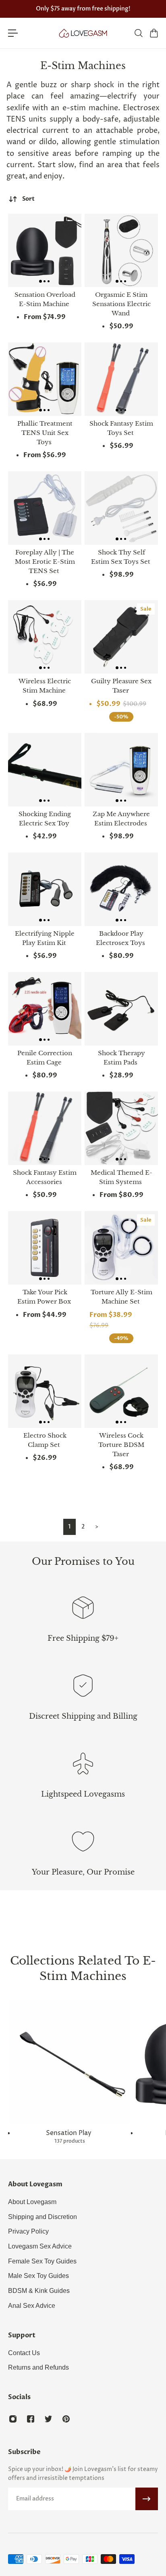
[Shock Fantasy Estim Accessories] (45, 1128)
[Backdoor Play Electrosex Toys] (121, 889)
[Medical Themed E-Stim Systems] (121, 1128)
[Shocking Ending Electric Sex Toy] (45, 770)
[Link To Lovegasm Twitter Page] (48, 2419)
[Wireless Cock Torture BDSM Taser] (121, 1391)
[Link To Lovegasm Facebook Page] (31, 2419)
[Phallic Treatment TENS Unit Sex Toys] (45, 379)
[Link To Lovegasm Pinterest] (66, 2419)
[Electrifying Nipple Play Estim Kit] (45, 889)
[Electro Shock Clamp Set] (45, 1391)
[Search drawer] (138, 33)
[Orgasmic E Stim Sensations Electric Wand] (121, 250)
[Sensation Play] (70, 2072)
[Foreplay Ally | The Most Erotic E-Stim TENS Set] (45, 508)
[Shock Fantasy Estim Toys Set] (121, 379)
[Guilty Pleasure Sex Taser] (121, 637)
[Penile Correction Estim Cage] (45, 1009)
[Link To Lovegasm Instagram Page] (13, 2419)
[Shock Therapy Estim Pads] (121, 1009)
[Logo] (83, 33)
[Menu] (13, 33)
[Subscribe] (147, 2499)
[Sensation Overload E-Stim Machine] (45, 250)
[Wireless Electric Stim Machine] (45, 637)
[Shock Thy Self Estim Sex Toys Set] (121, 508)
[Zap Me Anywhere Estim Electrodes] (121, 770)
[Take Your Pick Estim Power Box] (45, 1248)
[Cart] (154, 33)
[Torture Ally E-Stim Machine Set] (121, 1248)
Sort (28, 199)
